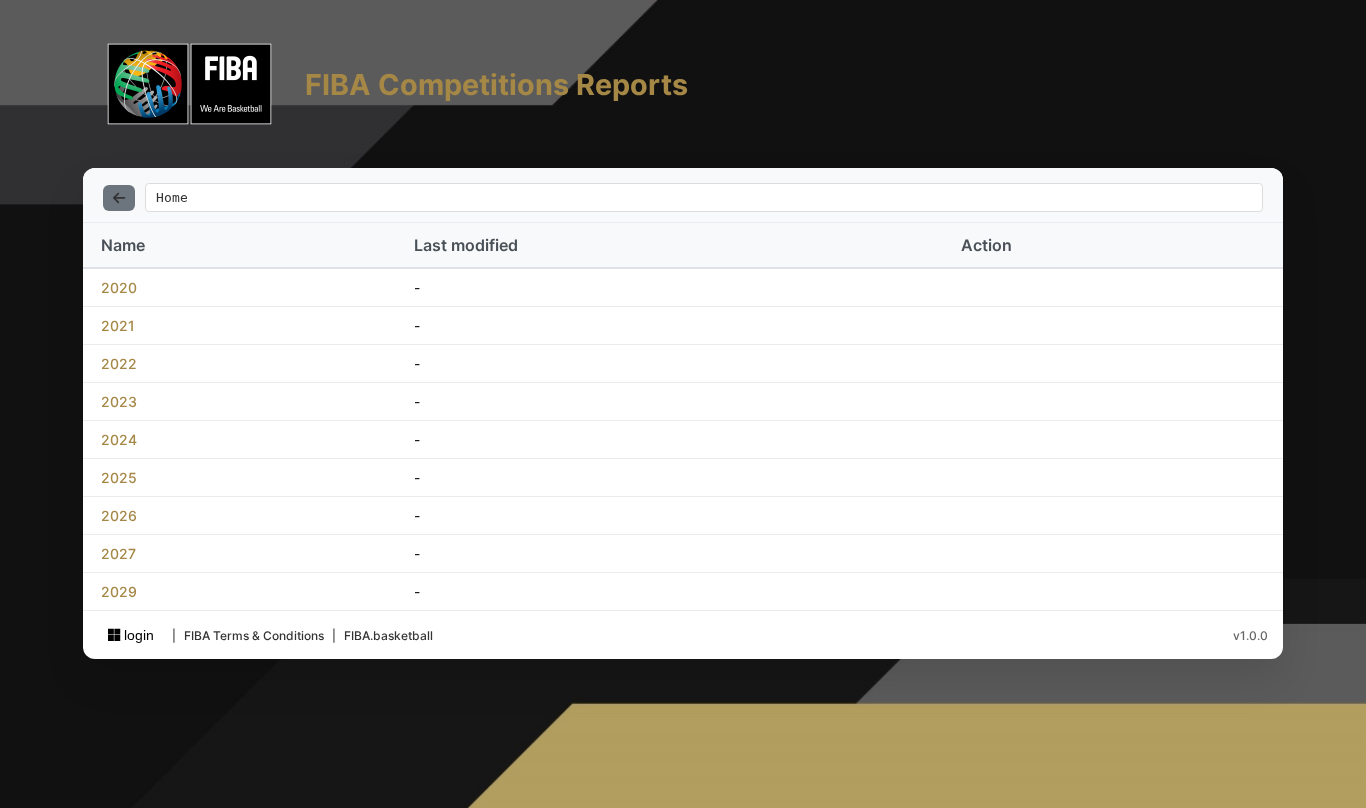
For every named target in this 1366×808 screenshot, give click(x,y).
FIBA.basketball (388, 635)
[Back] (119, 198)
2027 (118, 553)
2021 (118, 325)
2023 (119, 401)
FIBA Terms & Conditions (254, 635)
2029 (119, 591)
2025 (119, 477)
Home (172, 197)
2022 (119, 363)
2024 (119, 439)
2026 (119, 515)
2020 (119, 287)
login (137, 635)
